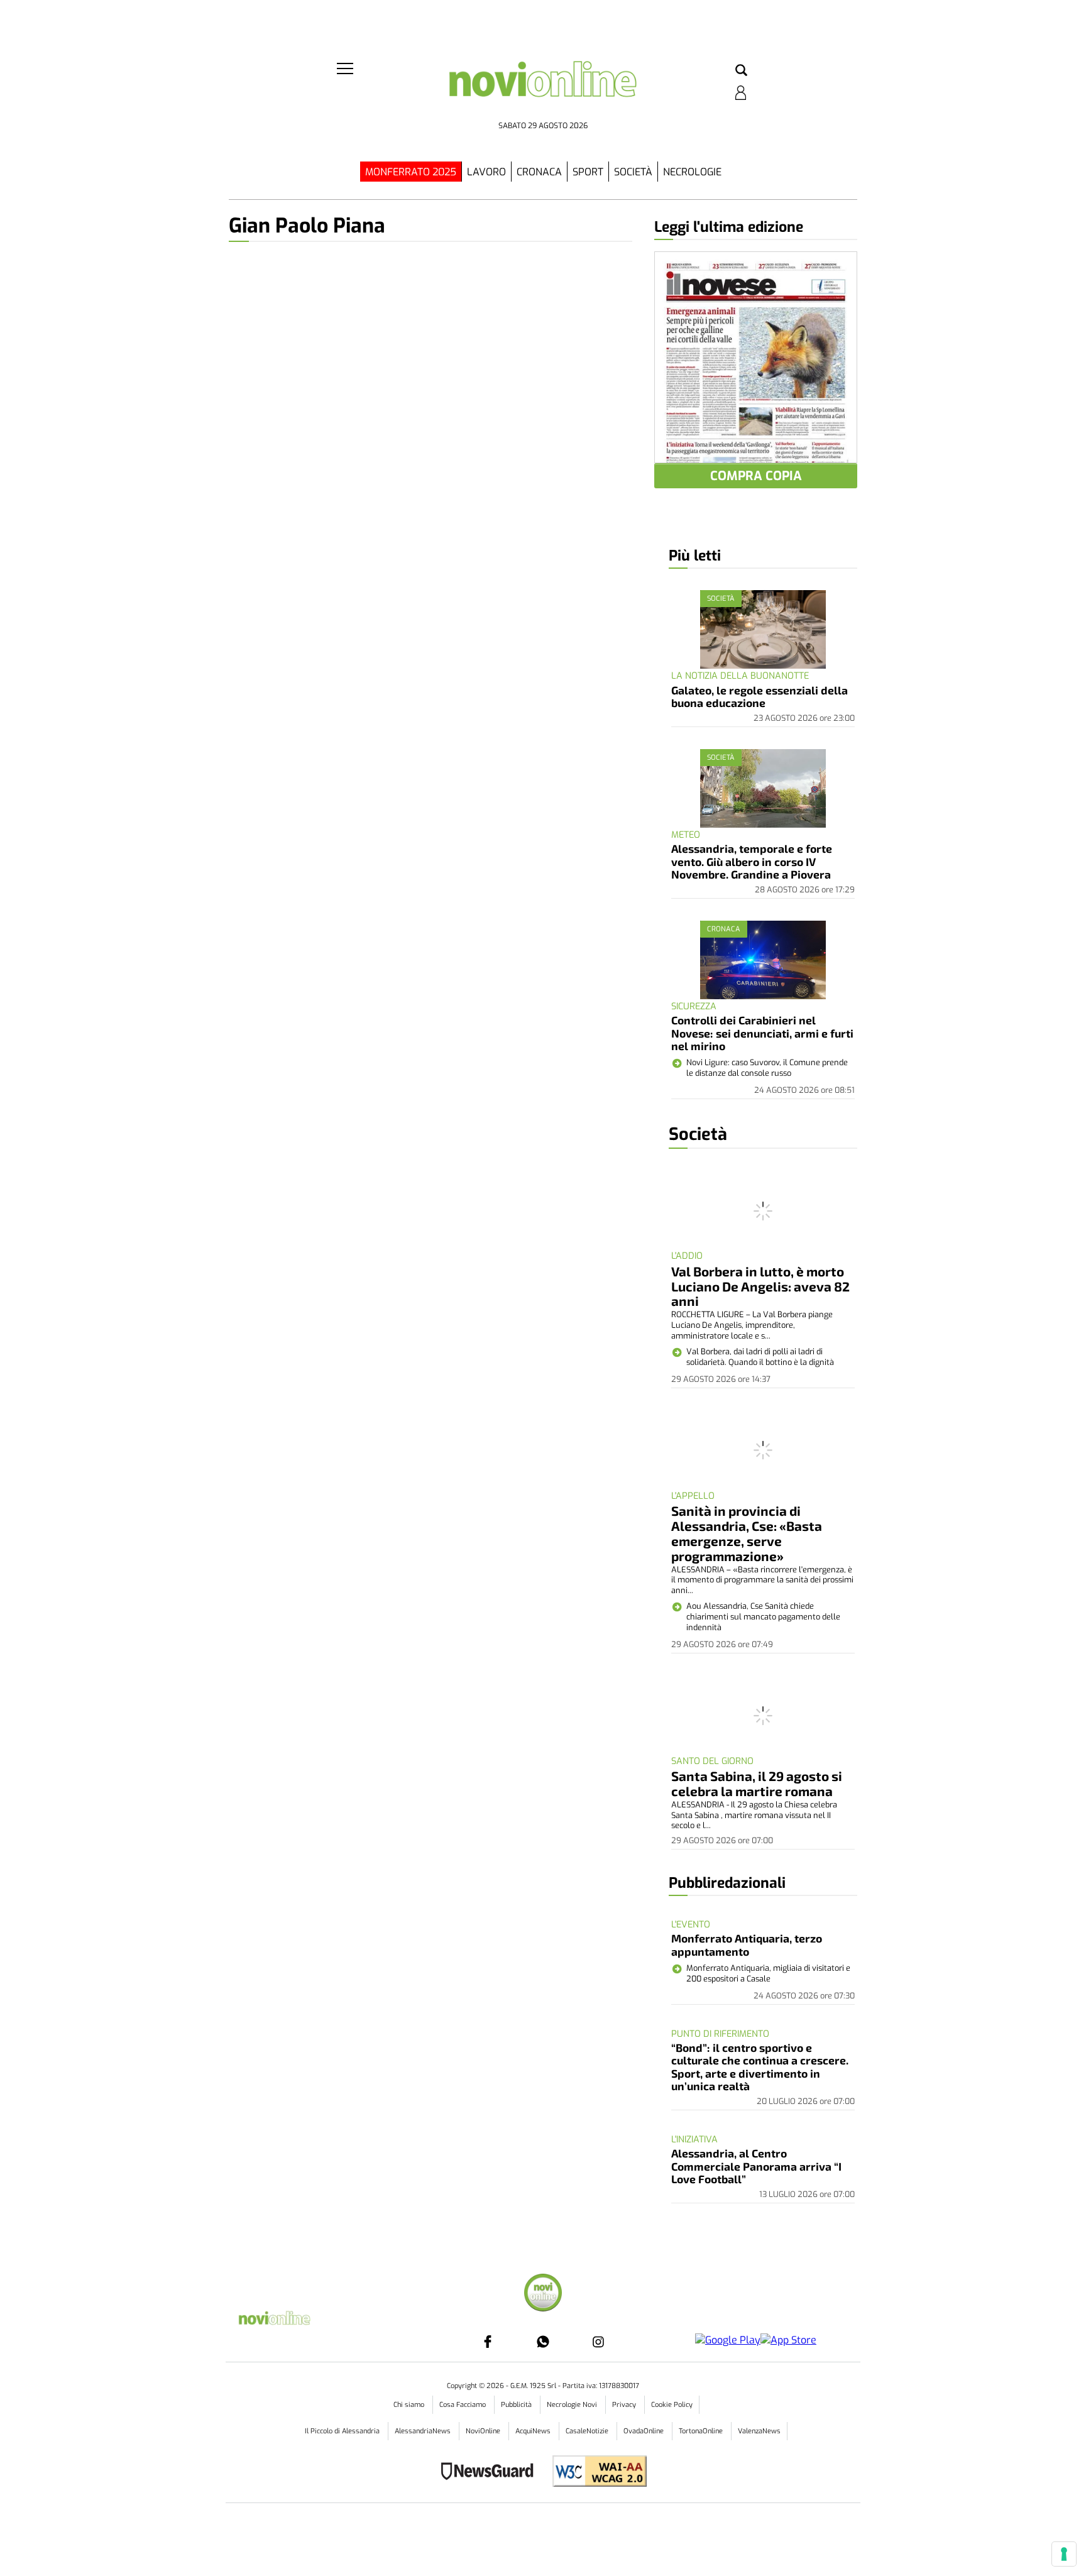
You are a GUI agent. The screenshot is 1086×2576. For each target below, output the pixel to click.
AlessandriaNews (424, 2431)
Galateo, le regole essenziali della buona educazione (760, 696)
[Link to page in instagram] (598, 2342)
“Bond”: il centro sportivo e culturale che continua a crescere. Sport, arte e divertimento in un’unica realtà (760, 2067)
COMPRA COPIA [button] (756, 476)
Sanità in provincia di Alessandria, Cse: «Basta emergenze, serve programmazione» (747, 1533)
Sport (588, 172)
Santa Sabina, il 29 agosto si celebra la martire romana (757, 1783)
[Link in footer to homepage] (543, 2294)
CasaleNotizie (588, 2431)
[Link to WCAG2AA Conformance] (595, 2473)
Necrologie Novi (573, 2405)
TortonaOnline (702, 2431)
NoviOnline (484, 2431)
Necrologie (692, 172)
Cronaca (539, 172)
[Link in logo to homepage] (543, 88)
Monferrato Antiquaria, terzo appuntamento (747, 1944)
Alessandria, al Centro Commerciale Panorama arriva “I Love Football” (756, 2166)
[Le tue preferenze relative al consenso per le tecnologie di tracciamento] (1064, 2554)
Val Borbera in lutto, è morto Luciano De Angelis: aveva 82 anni (760, 1286)
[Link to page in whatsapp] (543, 2342)
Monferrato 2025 (411, 172)
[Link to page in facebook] (488, 2342)
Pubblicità (517, 2405)
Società (633, 172)
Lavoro (486, 172)
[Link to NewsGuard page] (491, 2473)
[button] (741, 71)
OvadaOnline (644, 2431)
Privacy (625, 2405)
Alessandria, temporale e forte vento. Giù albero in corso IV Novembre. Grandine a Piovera (752, 861)
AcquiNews (534, 2431)
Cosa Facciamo (463, 2405)
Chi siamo (410, 2405)
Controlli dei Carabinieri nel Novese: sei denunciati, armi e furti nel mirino (762, 1033)
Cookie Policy (672, 2405)
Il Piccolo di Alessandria (343, 2431)
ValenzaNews (759, 2431)
